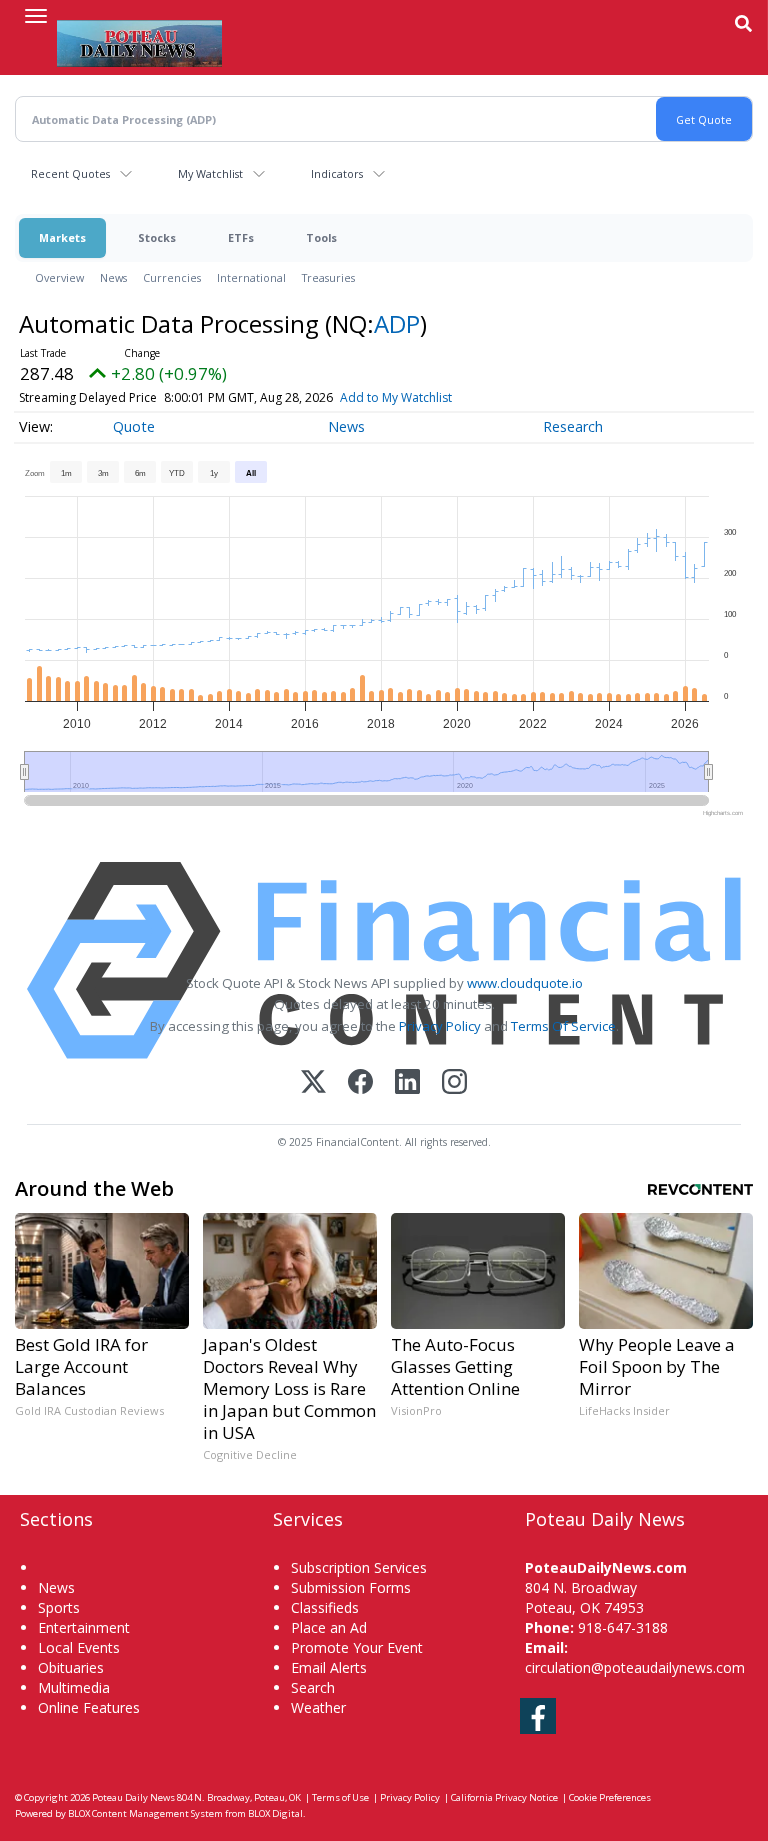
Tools (321, 237)
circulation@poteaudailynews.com (635, 1667)
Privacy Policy (440, 1026)
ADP (397, 323)
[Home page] (139, 41)
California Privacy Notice (504, 1797)
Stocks (157, 237)
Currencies (172, 277)
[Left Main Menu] (36, 16)
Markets (62, 237)
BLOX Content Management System (145, 1813)
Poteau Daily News (133, 1797)
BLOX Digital (275, 1813)
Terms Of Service (563, 1026)
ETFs (241, 237)
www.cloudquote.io (525, 983)
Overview (59, 277)
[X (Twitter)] (313, 1083)
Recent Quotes (70, 173)
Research (573, 426)
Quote (134, 426)
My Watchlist (210, 173)
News (113, 277)
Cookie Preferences (610, 1797)
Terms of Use (340, 1797)
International (251, 277)
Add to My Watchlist (396, 397)
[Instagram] (454, 1083)
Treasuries (328, 277)
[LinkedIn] (407, 1083)
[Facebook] (360, 1083)
